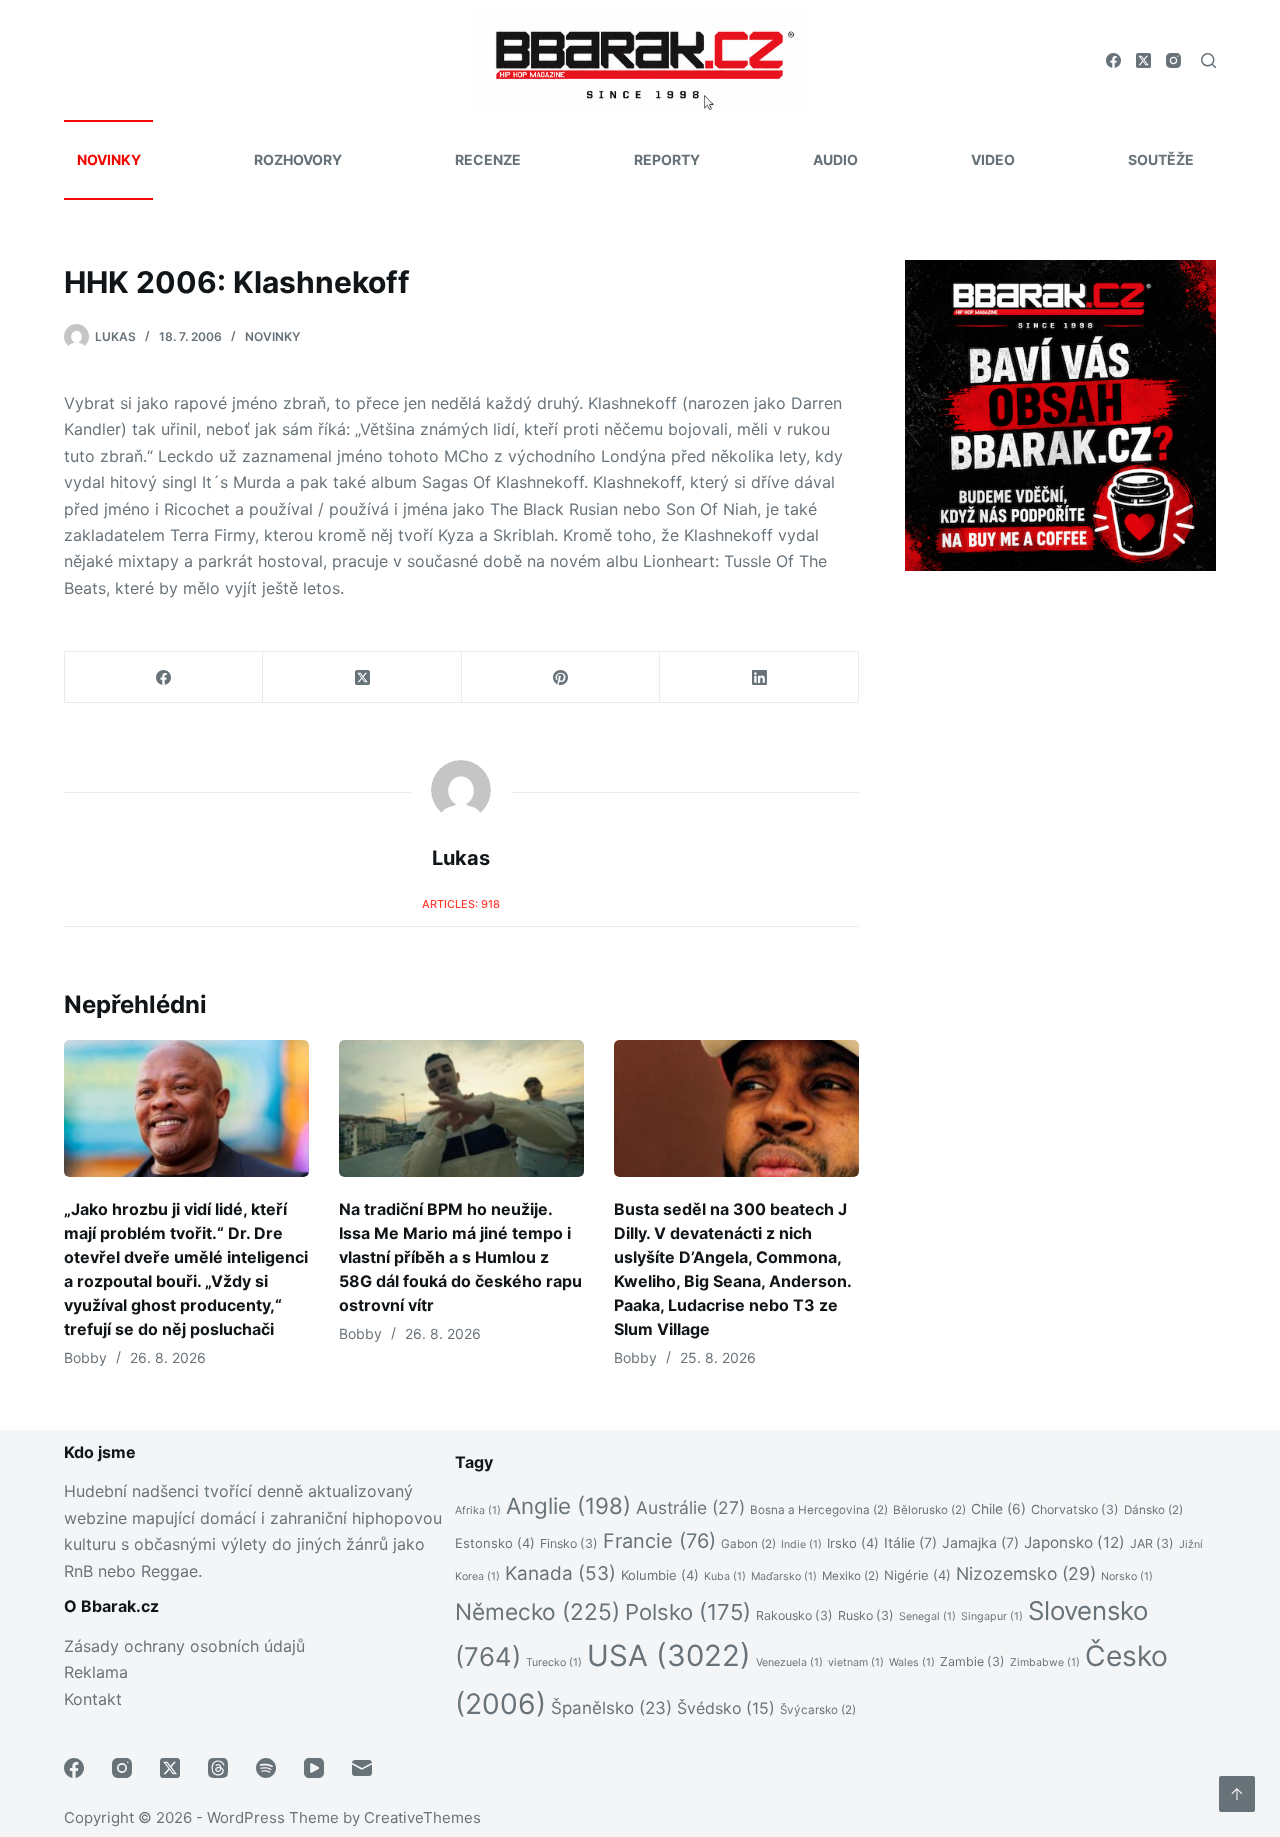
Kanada (560, 1573)
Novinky (109, 159)
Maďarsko (784, 1576)
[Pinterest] (561, 677)
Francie (659, 1541)
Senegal (927, 1616)
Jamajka (980, 1542)
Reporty (667, 159)
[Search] (1208, 60)
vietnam (856, 1662)
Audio (835, 159)
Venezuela (789, 1662)
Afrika (478, 1510)
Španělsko (611, 1708)
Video (993, 159)
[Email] (362, 1768)
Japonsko (1074, 1542)
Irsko (853, 1543)
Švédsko (726, 1708)
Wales (912, 1662)
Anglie (568, 1505)
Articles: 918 (461, 904)
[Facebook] (1113, 60)
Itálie (910, 1542)
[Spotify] (266, 1768)
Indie (801, 1544)
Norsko (1127, 1576)
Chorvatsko (1075, 1509)
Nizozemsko (1026, 1573)
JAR (1152, 1543)
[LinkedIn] (759, 677)
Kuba (725, 1576)
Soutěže (1161, 159)
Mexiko (850, 1576)
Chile (998, 1509)
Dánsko (1153, 1510)
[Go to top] (1237, 1794)
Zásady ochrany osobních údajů (184, 1646)
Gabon (748, 1544)
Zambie (972, 1661)
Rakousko (794, 1615)
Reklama (96, 1672)
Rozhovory (298, 159)
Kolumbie (660, 1575)
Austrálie (690, 1507)
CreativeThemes (422, 1817)
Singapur (992, 1616)
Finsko (569, 1543)
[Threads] (218, 1768)
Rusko (866, 1615)
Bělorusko (929, 1510)
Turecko (554, 1662)
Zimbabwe (1045, 1662)
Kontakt (93, 1699)
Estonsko (495, 1543)
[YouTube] (314, 1768)
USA (669, 1655)
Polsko (688, 1612)
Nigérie (917, 1575)
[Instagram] (1173, 60)
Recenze (488, 159)
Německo (537, 1611)
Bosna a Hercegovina (819, 1510)
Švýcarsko (818, 1710)
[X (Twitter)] (1143, 60)
